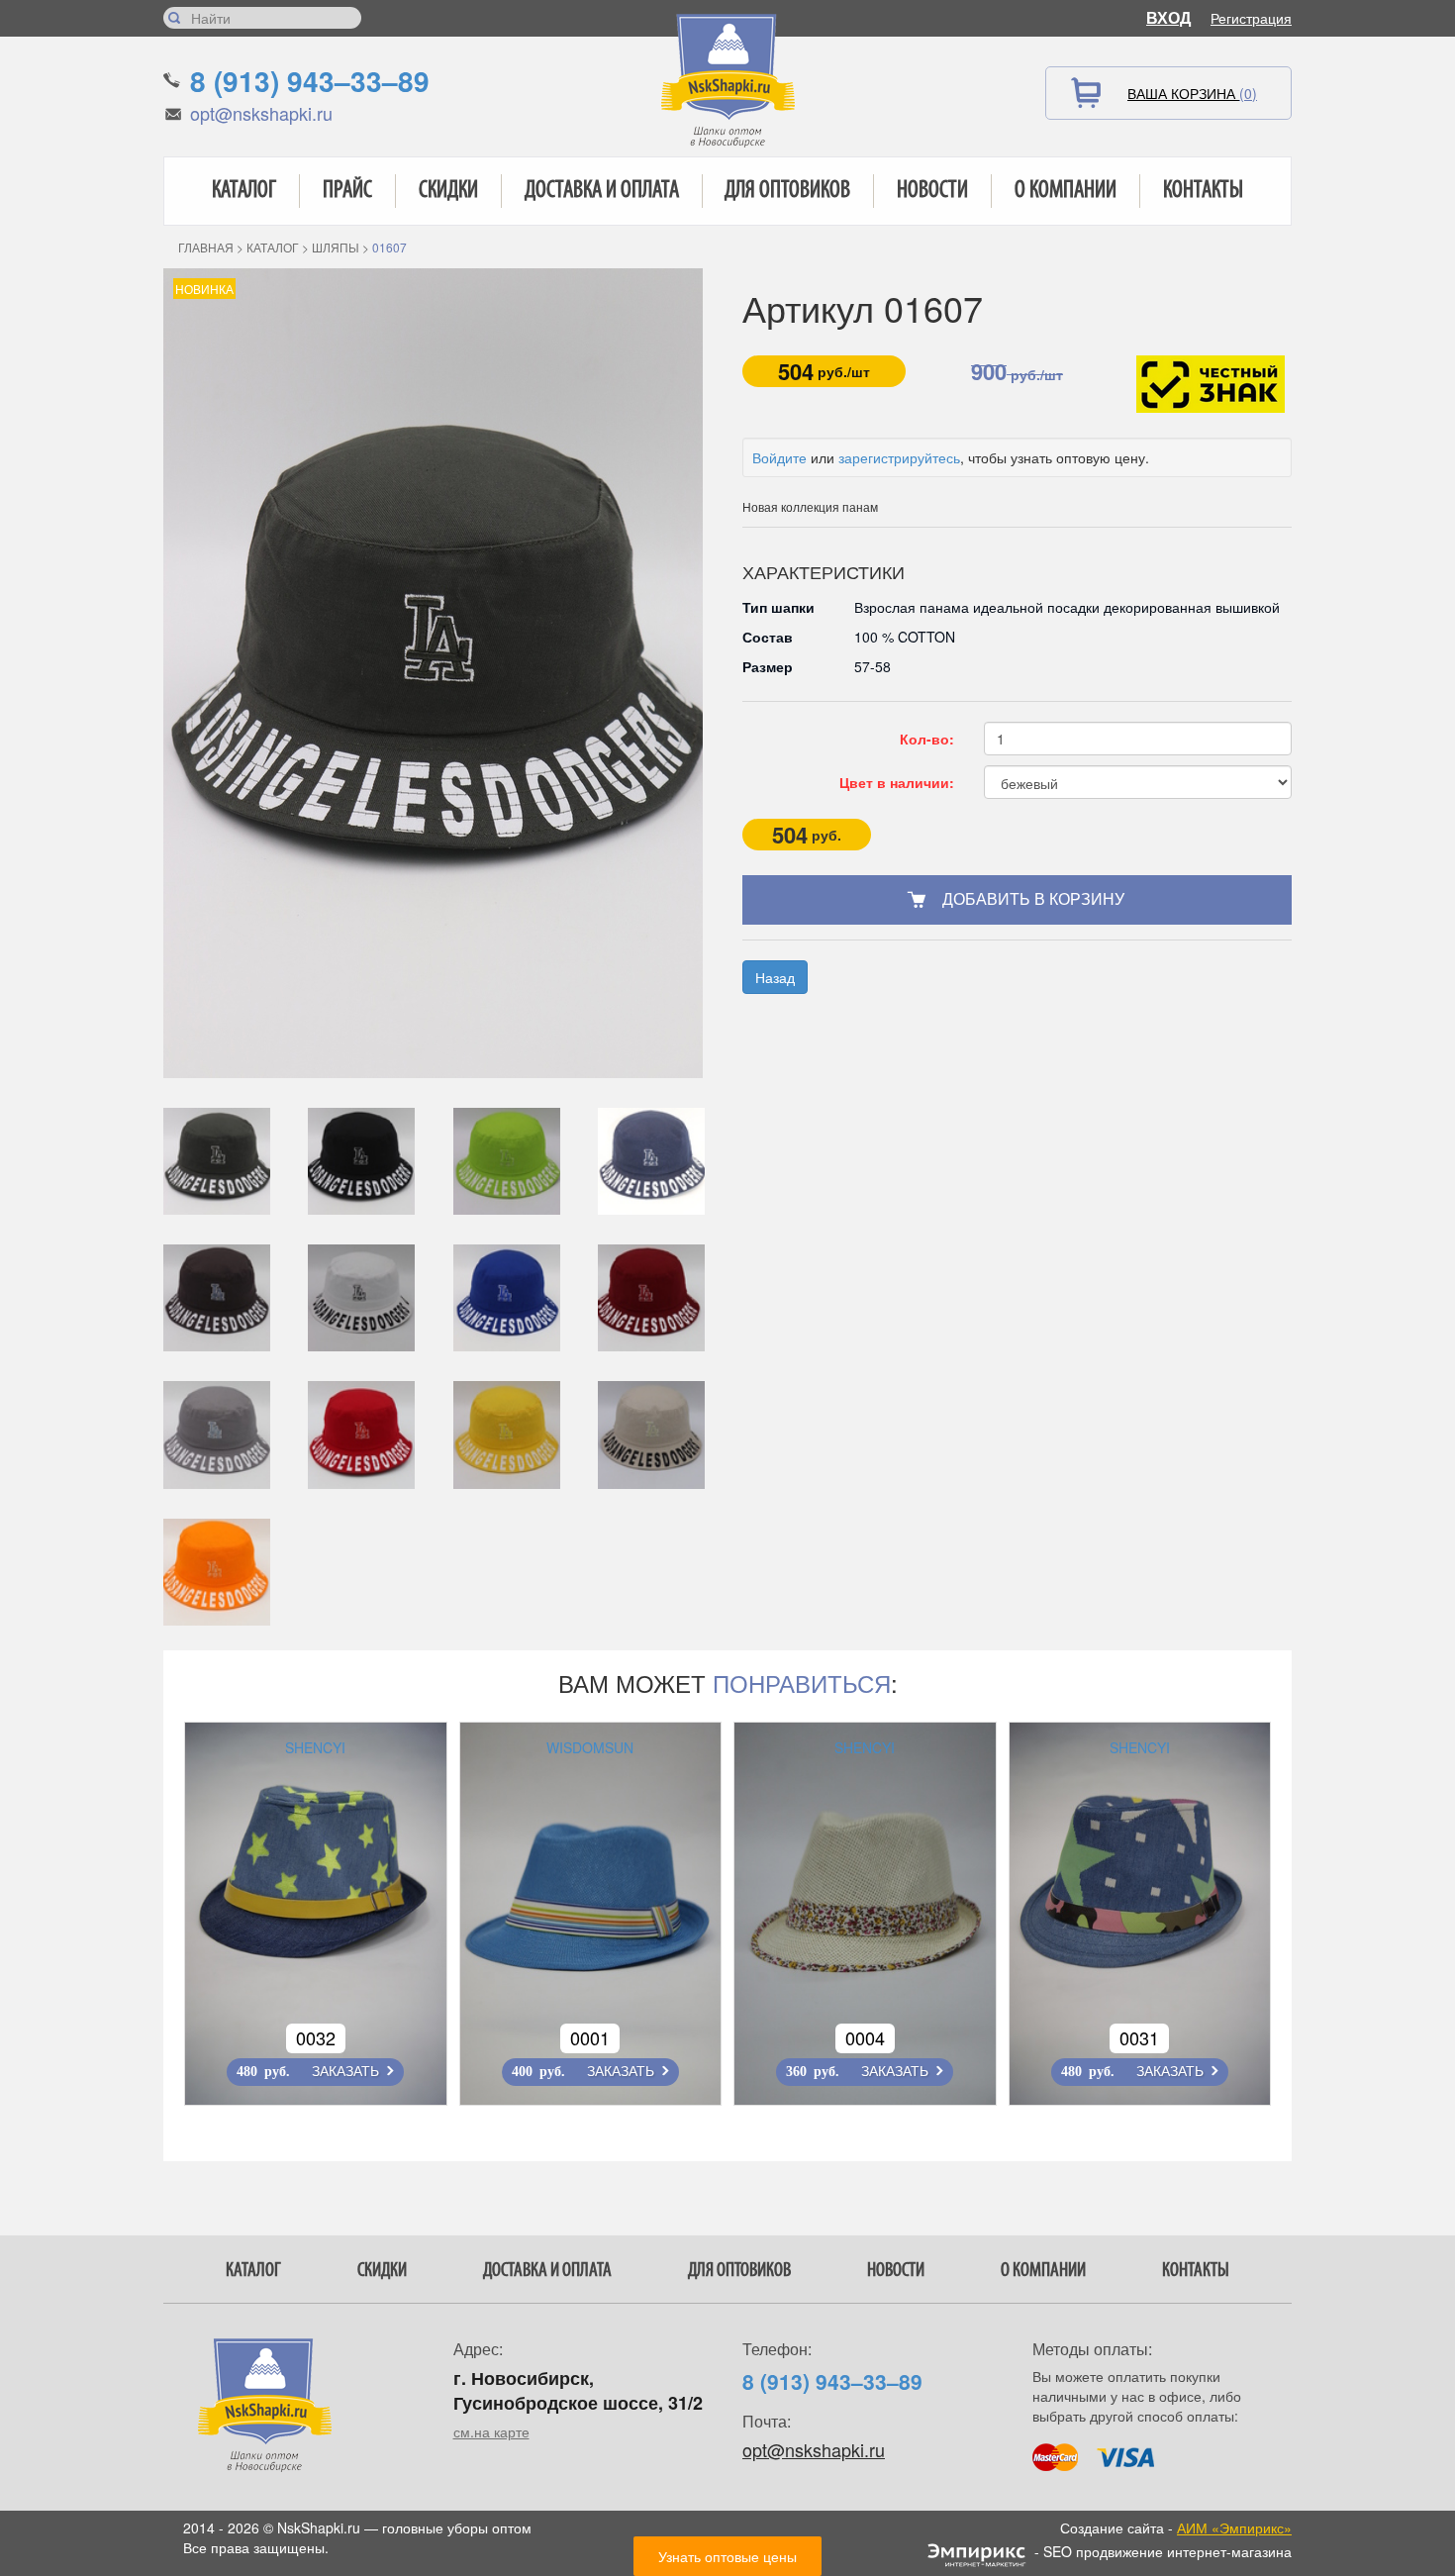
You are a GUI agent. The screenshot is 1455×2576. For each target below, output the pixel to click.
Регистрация (1251, 18)
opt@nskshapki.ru (261, 113)
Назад (775, 977)
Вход (1168, 17)
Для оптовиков (787, 191)
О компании (1066, 191)
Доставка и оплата (602, 191)
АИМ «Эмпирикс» (1234, 2527)
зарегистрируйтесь (899, 457)
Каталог (244, 191)
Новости (932, 191)
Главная (206, 247)
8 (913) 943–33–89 (310, 81)
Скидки (448, 191)
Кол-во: (927, 739)
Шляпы (336, 247)
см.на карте (491, 2431)
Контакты (1203, 191)
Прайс (347, 191)
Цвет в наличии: (897, 782)
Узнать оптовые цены (727, 2556)
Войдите (779, 457)
